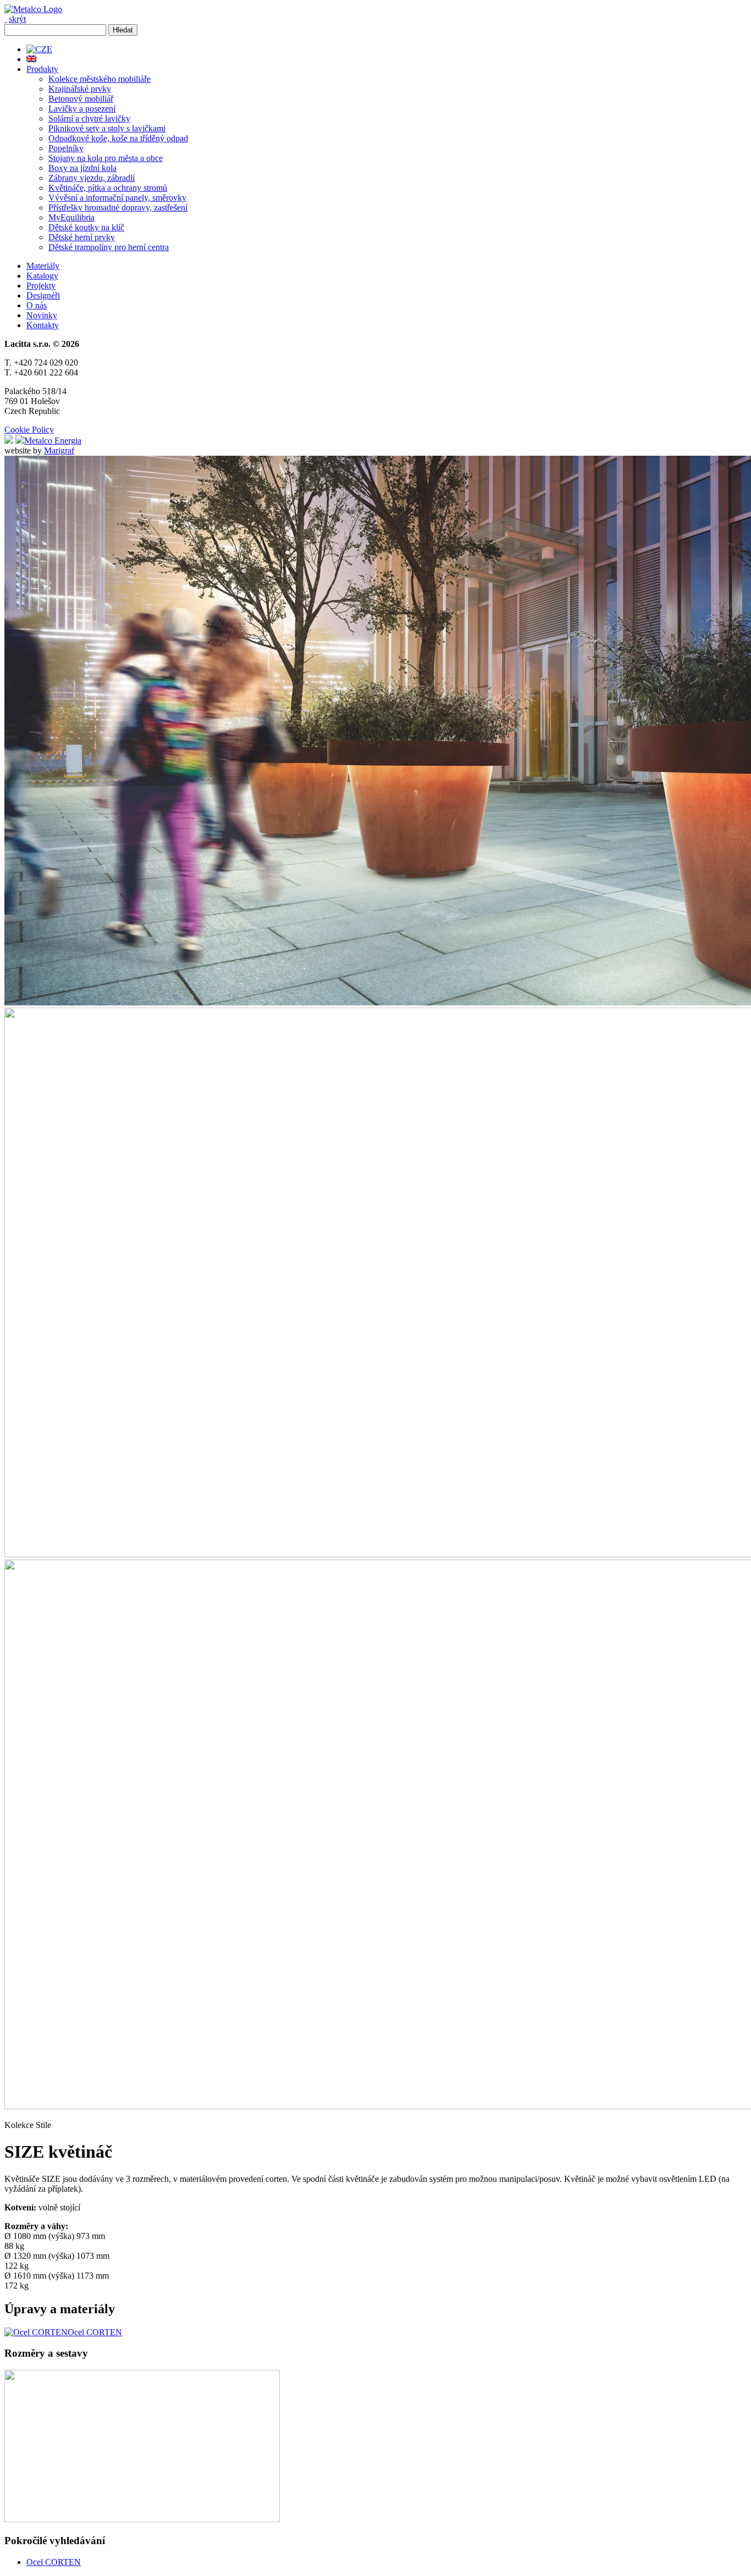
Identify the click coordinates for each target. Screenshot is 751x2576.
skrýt (17, 19)
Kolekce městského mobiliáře (100, 79)
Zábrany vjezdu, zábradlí (92, 178)
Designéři (43, 295)
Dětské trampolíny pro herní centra (109, 247)
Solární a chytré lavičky (89, 118)
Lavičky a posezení (82, 109)
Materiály (43, 266)
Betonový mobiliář (81, 99)
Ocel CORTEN (54, 2562)
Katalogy (42, 276)
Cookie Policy (29, 430)
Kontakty (43, 325)
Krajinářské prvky (80, 89)
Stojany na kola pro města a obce (106, 158)
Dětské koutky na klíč (86, 227)
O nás (37, 305)
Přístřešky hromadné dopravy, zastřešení (118, 208)
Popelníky (66, 148)
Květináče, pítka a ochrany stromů (108, 188)
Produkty (42, 69)
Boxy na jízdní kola (82, 168)
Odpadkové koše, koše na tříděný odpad (118, 138)
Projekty (41, 286)
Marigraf (59, 450)
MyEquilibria (71, 217)
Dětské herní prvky (82, 237)
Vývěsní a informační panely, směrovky (117, 198)
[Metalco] (33, 9)
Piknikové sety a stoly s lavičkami (107, 128)
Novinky (42, 315)
